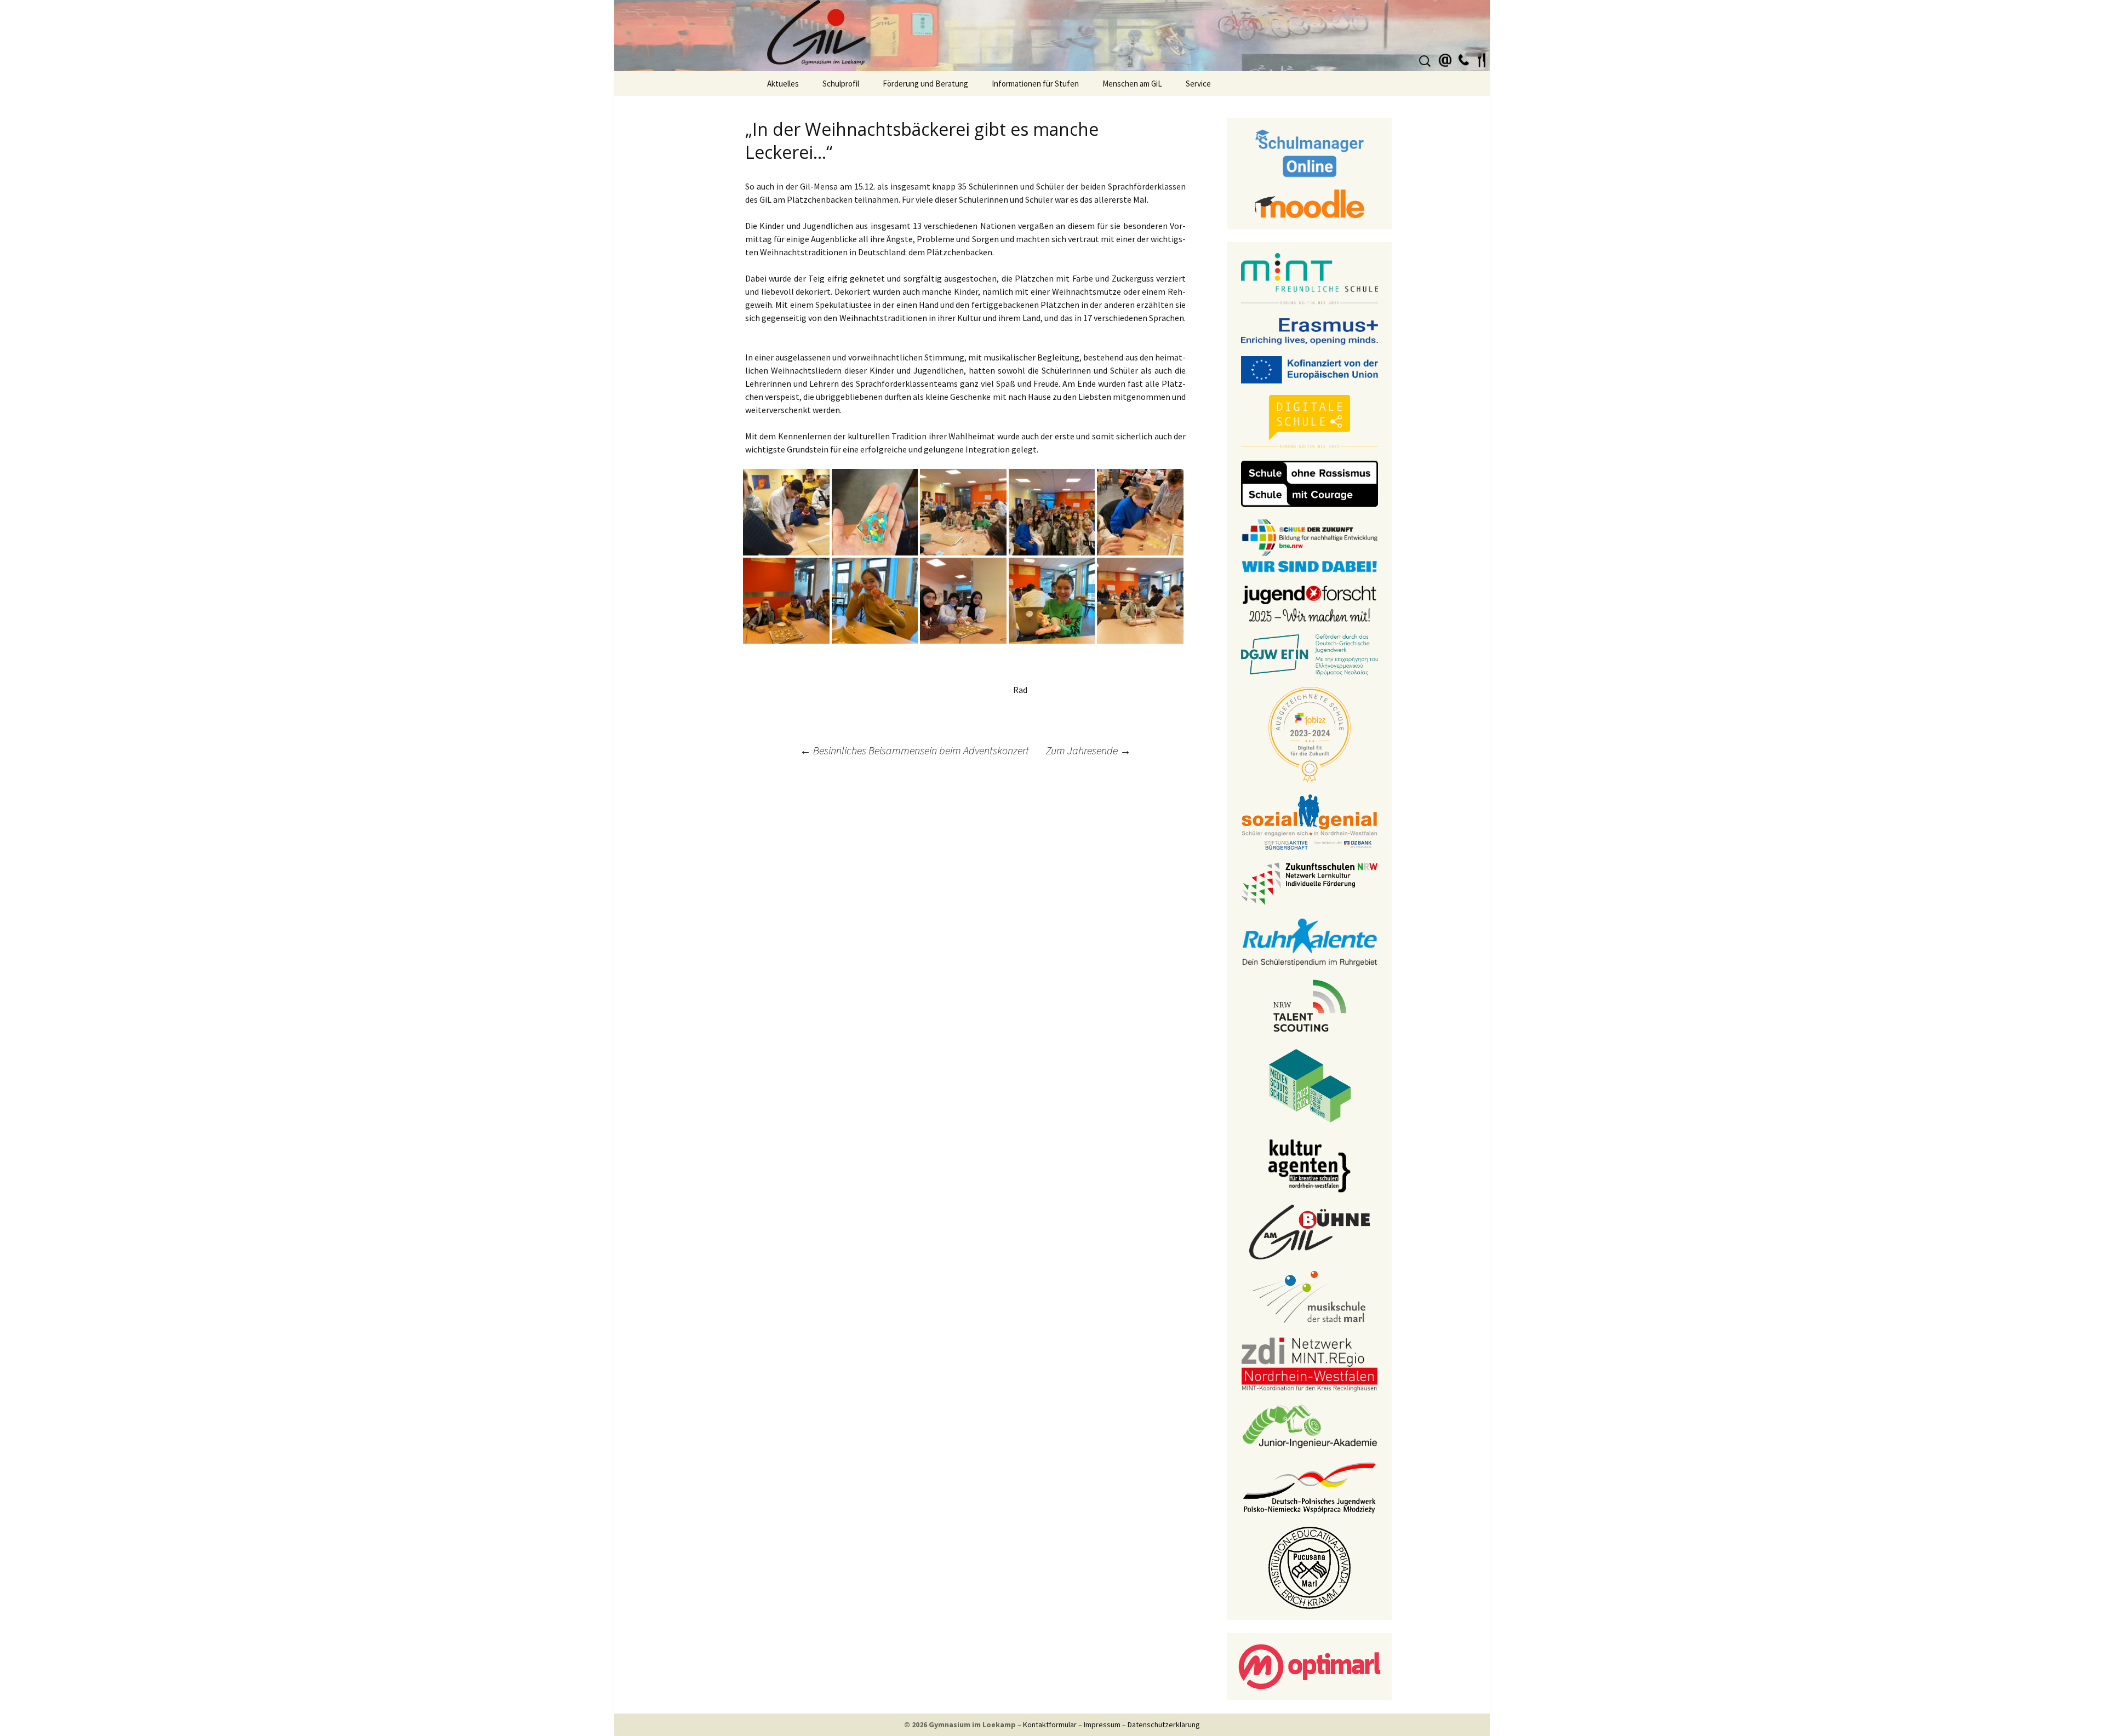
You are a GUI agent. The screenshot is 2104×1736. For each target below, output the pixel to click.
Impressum (1102, 1724)
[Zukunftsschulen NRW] (1310, 883)
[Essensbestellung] (1482, 59)
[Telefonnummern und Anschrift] (1463, 59)
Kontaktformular (1050, 1724)
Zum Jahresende (1088, 750)
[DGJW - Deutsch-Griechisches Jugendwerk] (1310, 654)
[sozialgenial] (1310, 821)
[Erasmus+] (1310, 330)
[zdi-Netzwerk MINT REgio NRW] (1310, 1363)
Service (1198, 84)
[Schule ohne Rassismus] (1310, 483)
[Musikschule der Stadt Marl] (1310, 1297)
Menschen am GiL (1132, 84)
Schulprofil (841, 84)
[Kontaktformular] (1445, 59)
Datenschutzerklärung (1164, 1724)
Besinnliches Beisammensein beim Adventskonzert (914, 750)
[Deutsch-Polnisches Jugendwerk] (1310, 1487)
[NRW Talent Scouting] (1310, 1005)
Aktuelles (783, 84)
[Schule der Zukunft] (1310, 545)
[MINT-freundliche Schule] (1310, 279)
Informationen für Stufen (1035, 84)
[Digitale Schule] (1310, 421)
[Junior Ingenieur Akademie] (1310, 1425)
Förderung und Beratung (925, 84)
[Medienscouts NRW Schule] (1310, 1085)
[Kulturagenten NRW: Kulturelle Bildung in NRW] (1310, 1165)
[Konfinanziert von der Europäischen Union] (1310, 369)
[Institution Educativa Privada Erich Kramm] (1310, 1567)
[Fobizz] (1310, 734)
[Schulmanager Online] (1310, 152)
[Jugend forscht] (1310, 603)
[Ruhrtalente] (1310, 941)
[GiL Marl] (1052, 36)
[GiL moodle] (1310, 203)
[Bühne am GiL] (1310, 1231)
